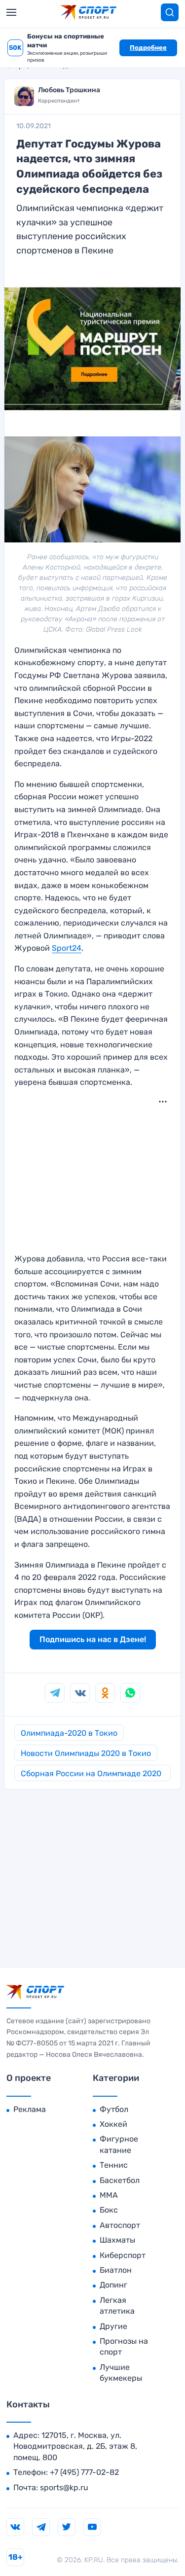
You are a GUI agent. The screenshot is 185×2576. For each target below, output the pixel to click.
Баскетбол (120, 2180)
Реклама (30, 2109)
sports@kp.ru (64, 2487)
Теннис (114, 2165)
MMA (109, 2195)
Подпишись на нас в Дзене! (93, 1639)
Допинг (113, 2285)
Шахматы (117, 2240)
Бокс (109, 2210)
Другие (113, 2326)
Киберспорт (123, 2255)
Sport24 (67, 948)
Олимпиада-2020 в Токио (69, 1733)
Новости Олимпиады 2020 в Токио (86, 1753)
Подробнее (148, 48)
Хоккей (113, 2124)
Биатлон (116, 2270)
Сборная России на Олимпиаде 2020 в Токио (91, 1775)
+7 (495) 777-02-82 (84, 2472)
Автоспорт (120, 2225)
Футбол (114, 2109)
